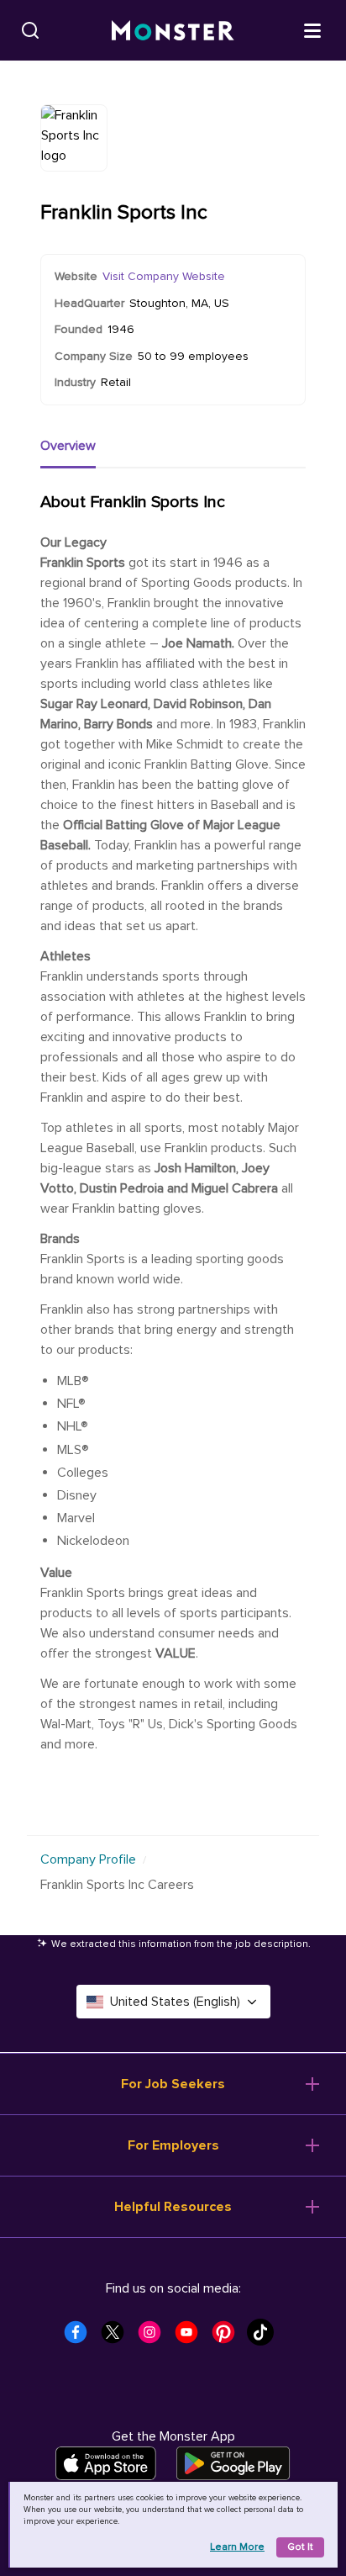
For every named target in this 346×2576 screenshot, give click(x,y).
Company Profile (88, 1859)
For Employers (173, 2145)
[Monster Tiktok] (265, 2337)
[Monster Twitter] (118, 2337)
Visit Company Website (164, 276)
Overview (68, 446)
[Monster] (173, 31)
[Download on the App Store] (106, 2463)
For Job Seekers (173, 2084)
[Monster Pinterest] (228, 2337)
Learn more (237, 2547)
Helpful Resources (173, 2207)
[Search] (30, 30)
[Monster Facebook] (81, 2337)
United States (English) (175, 2002)
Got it (300, 2547)
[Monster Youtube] (191, 2337)
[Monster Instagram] (155, 2337)
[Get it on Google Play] (233, 2463)
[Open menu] (312, 29)
